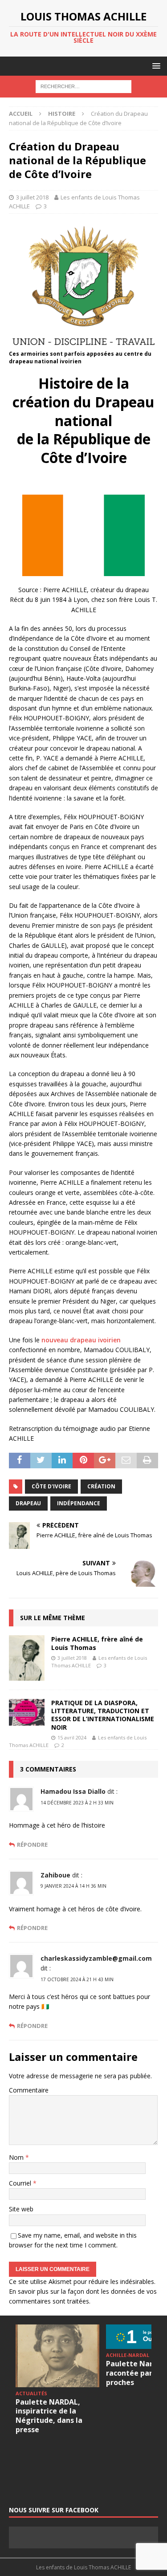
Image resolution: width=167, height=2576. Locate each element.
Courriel (21, 2183)
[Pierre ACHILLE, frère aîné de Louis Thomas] (27, 1658)
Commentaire (29, 2090)
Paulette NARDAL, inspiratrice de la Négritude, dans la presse (49, 2416)
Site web (21, 2209)
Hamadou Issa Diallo (73, 1791)
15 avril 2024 (72, 1737)
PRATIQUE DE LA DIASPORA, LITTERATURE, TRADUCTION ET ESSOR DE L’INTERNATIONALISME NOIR (103, 1715)
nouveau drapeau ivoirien (81, 1340)
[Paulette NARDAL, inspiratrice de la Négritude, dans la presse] (57, 2356)
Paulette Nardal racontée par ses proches (136, 2373)
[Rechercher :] (83, 86)
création (101, 1486)
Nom (17, 2157)
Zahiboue (55, 1875)
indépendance (79, 1503)
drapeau (28, 1503)
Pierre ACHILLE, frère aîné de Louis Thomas (97, 1643)
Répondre (32, 1845)
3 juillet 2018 (32, 197)
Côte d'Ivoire (51, 1486)
